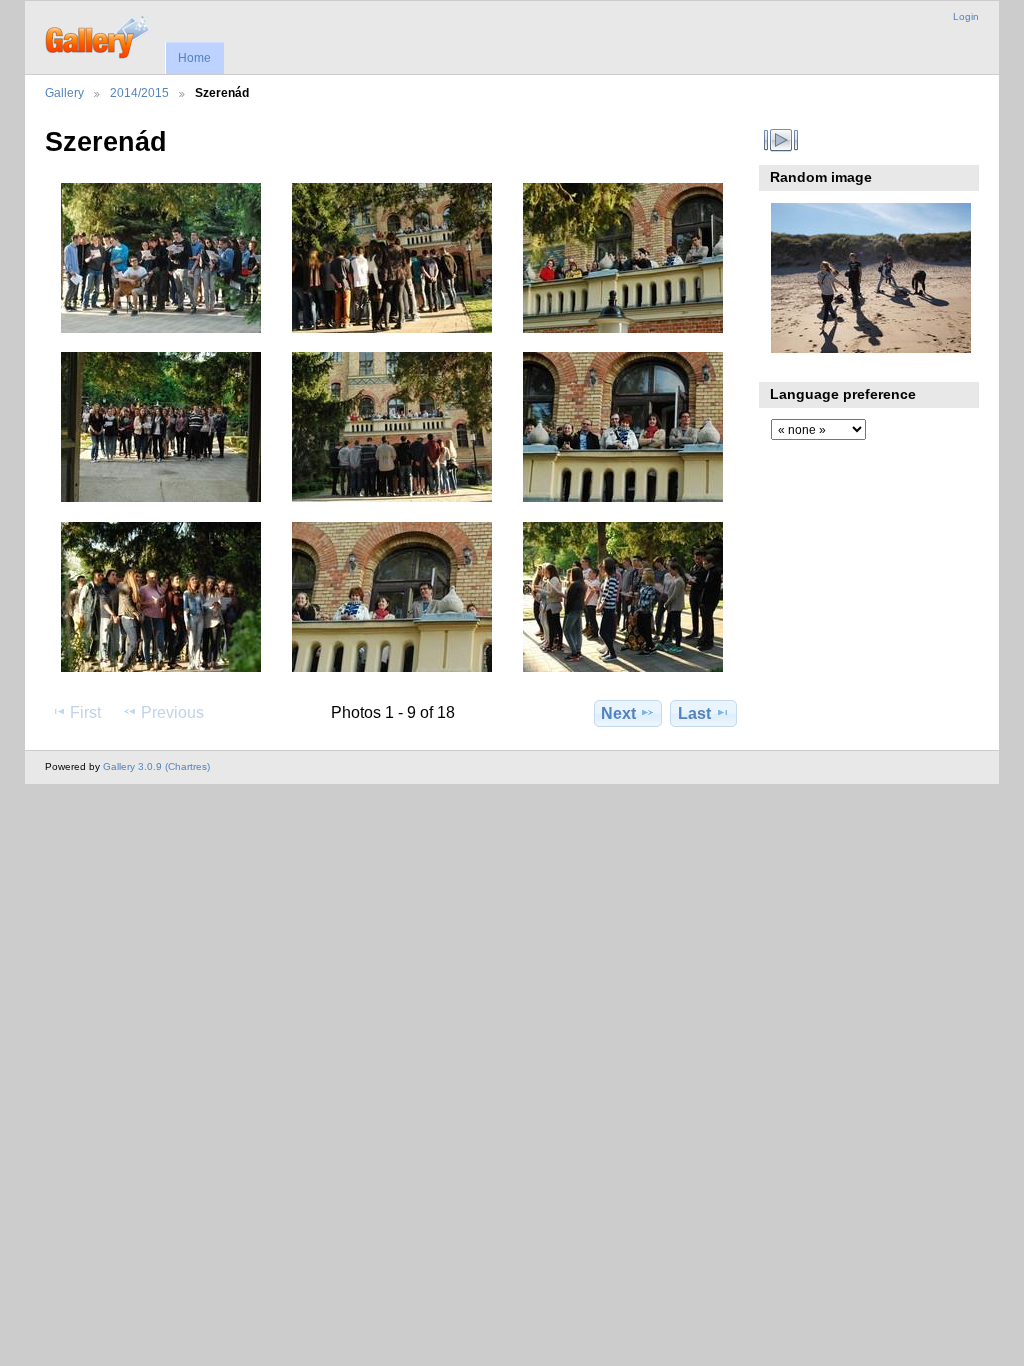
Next (618, 713)
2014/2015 (139, 92)
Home (194, 58)
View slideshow (781, 140)
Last (694, 713)
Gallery (64, 92)
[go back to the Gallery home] (98, 35)
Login (966, 16)
